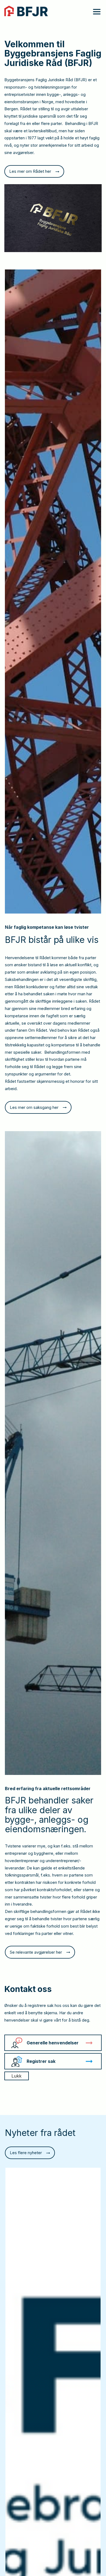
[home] (26, 11)
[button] (93, 11)
